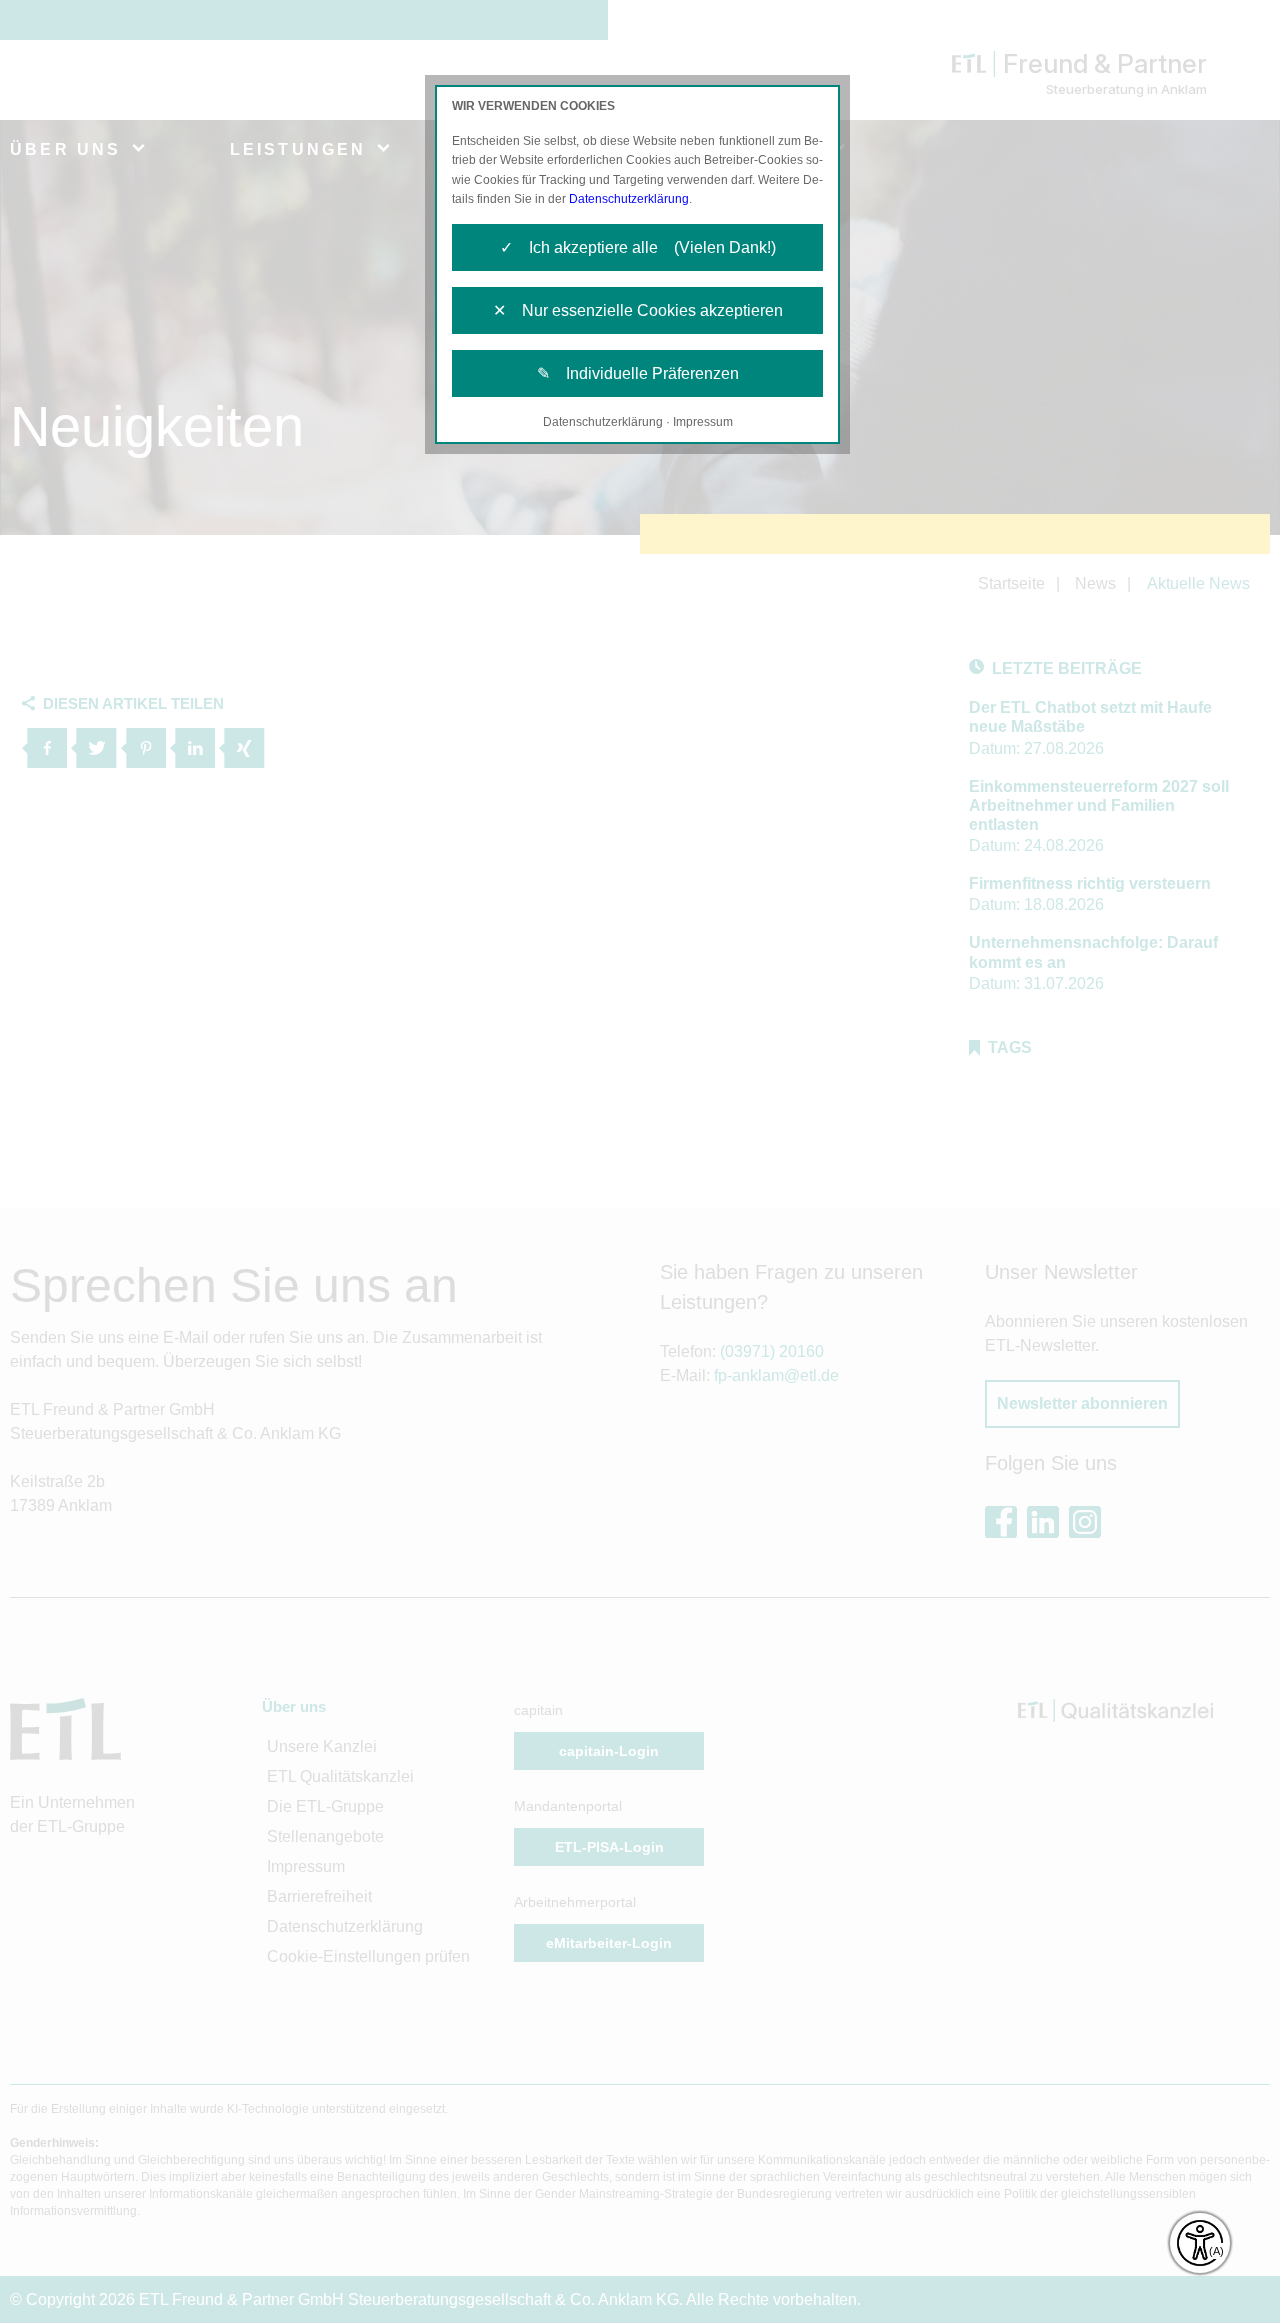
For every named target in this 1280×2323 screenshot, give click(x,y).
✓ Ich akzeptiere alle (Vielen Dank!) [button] (638, 247)
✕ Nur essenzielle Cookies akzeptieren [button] (638, 310)
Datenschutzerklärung (629, 199)
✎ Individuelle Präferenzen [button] (638, 373)
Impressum (703, 422)
